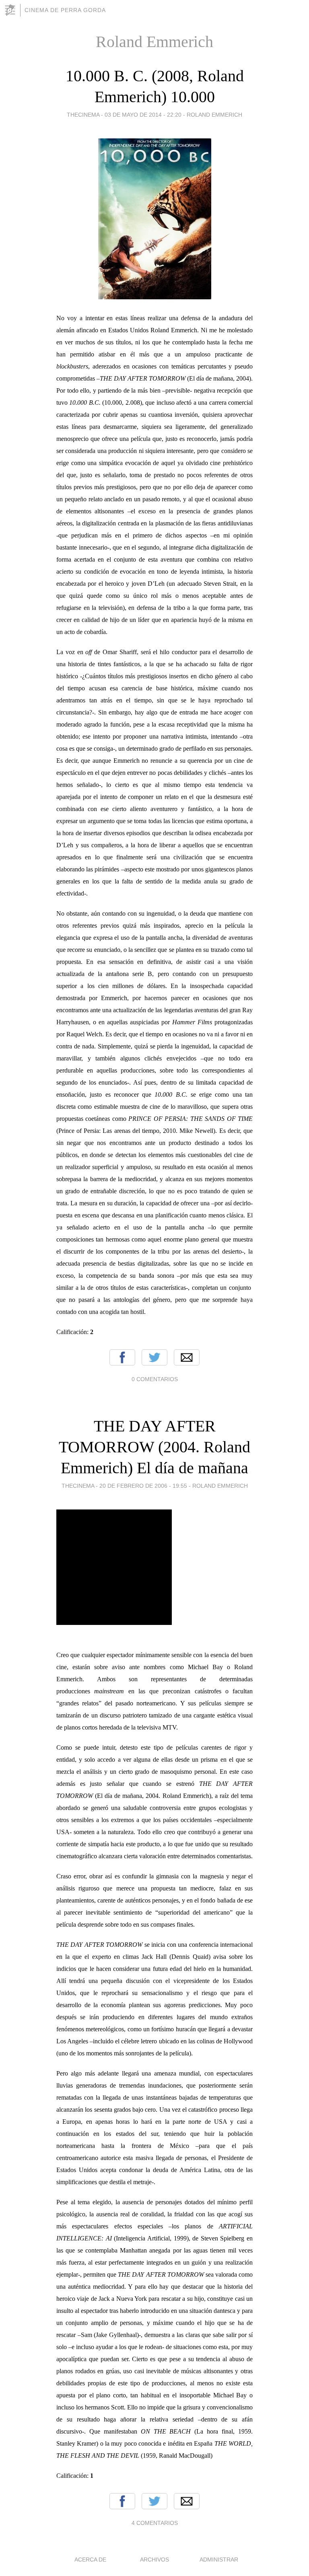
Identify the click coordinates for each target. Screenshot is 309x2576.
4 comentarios (155, 2523)
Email (187, 1357)
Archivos (154, 2560)
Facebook (122, 1357)
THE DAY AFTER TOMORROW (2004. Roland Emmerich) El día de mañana (154, 1447)
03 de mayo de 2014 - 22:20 (143, 115)
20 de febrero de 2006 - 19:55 (143, 1486)
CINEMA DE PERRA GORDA (65, 10)
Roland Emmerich (214, 115)
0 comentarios (155, 1379)
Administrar (219, 2560)
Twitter (154, 1357)
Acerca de (90, 2560)
